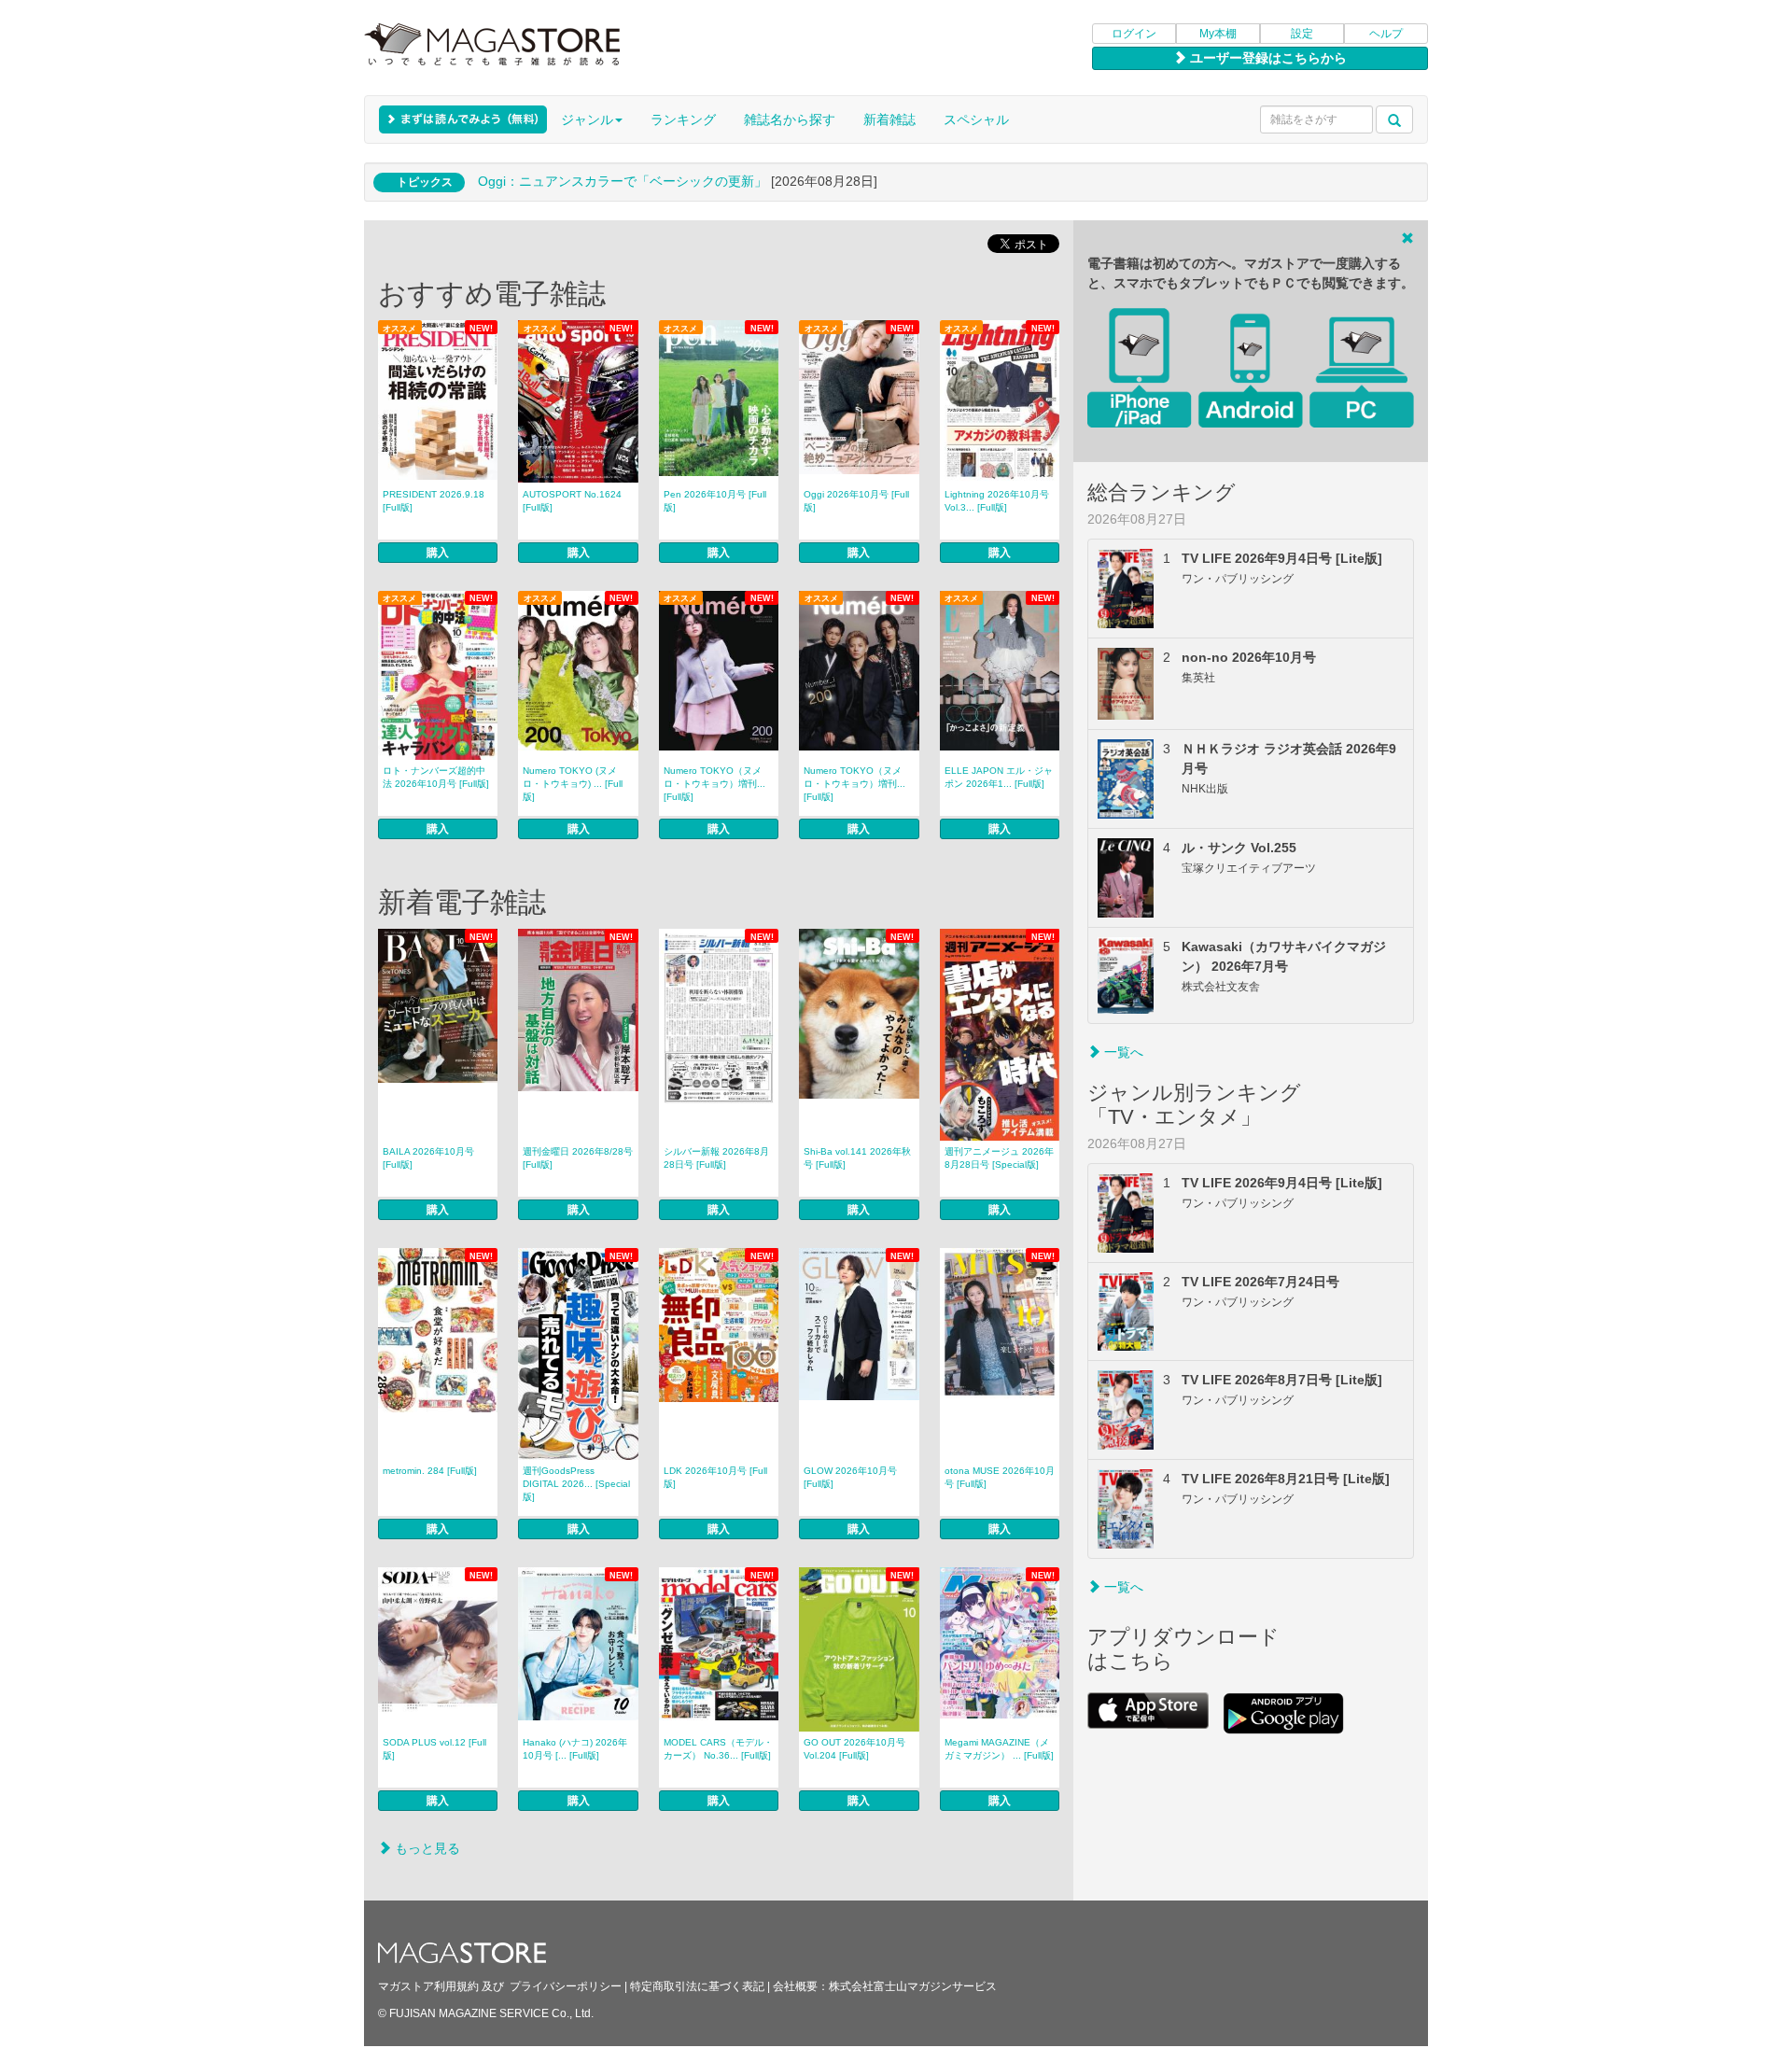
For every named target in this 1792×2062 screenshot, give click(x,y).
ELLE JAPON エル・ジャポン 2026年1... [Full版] (999, 777)
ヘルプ (1386, 34)
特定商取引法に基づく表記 (697, 1986)
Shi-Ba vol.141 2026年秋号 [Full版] (857, 1158)
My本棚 (1218, 34)
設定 (1302, 34)
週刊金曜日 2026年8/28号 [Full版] (578, 1158)
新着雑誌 (889, 119)
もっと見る (426, 1848)
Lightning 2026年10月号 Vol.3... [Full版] (997, 501)
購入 (438, 553)
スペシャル (976, 119)
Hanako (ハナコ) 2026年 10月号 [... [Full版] (575, 1749)
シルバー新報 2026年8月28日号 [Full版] (716, 1158)
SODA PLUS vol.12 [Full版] (434, 1749)
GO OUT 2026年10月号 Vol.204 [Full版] (854, 1749)
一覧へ (1122, 1052)
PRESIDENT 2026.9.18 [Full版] (434, 501)
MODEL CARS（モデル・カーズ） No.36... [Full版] (718, 1749)
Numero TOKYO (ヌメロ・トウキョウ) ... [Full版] (573, 784)
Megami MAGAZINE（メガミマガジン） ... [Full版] (999, 1749)
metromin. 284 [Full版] (430, 1471)
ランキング (683, 119)
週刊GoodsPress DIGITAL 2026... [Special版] (576, 1484)
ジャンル (587, 119)
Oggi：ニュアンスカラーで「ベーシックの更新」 (623, 181)
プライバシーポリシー (566, 1986)
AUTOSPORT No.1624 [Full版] (572, 501)
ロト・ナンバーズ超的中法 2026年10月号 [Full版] (436, 777)
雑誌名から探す (790, 119)
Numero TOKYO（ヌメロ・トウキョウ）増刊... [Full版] (714, 784)
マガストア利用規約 (428, 1986)
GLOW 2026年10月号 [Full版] (850, 1477)
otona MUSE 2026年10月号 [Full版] (1000, 1477)
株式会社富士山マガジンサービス (913, 1986)
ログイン (1134, 34)
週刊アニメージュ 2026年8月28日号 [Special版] (999, 1158)
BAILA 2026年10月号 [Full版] (428, 1158)
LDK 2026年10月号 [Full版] (715, 1477)
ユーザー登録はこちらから (1267, 58)
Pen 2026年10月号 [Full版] (715, 501)
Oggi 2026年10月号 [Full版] (856, 501)
